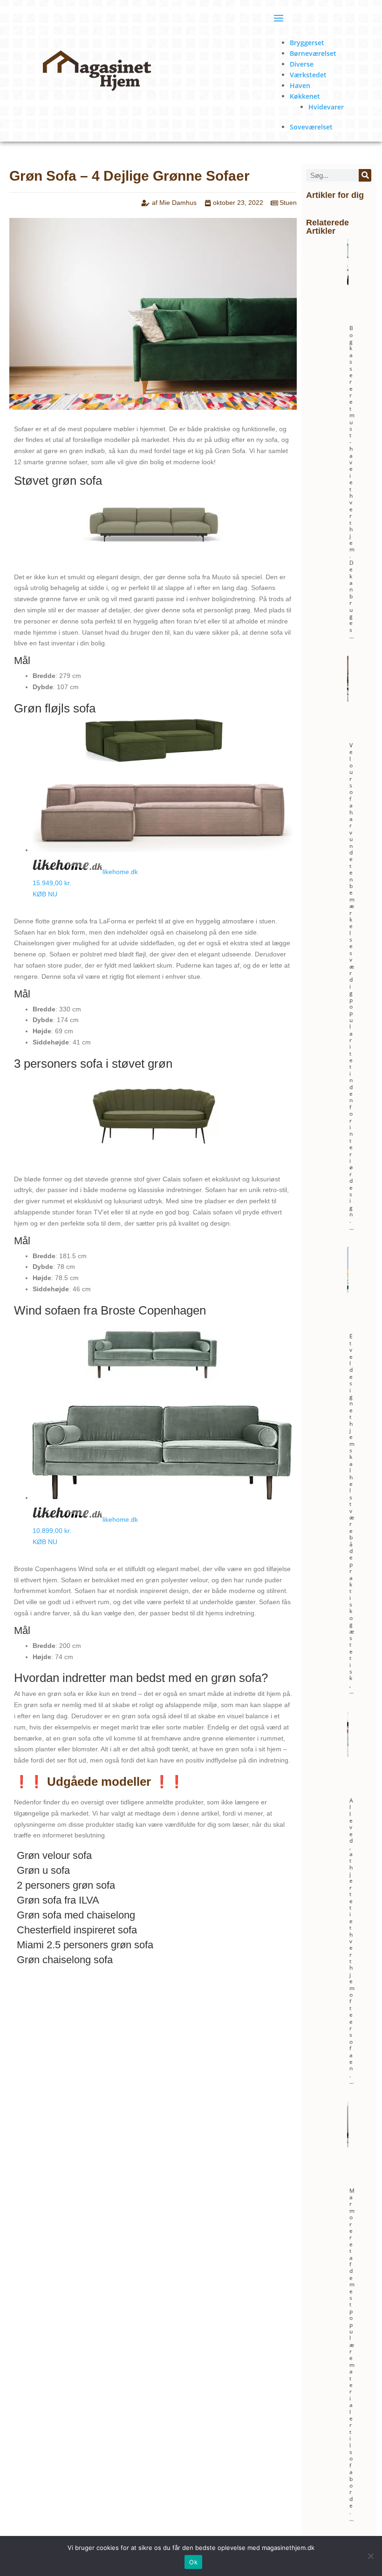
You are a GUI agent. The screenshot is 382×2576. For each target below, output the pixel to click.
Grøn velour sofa (54, 1855)
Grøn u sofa (43, 1870)
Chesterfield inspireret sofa (77, 1930)
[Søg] (365, 175)
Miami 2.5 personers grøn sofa (85, 1945)
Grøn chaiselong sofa (65, 1960)
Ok (193, 2562)
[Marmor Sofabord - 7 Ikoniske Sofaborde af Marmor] (347, 2146)
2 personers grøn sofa (66, 1885)
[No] (370, 2556)
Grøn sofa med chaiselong (76, 1915)
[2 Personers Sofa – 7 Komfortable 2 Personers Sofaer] (347, 1756)
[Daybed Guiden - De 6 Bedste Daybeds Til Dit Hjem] (347, 1291)
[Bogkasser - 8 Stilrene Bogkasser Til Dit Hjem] (347, 283)
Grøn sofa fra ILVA (58, 1900)
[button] (153, 1858)
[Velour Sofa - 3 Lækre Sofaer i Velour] (347, 701)
